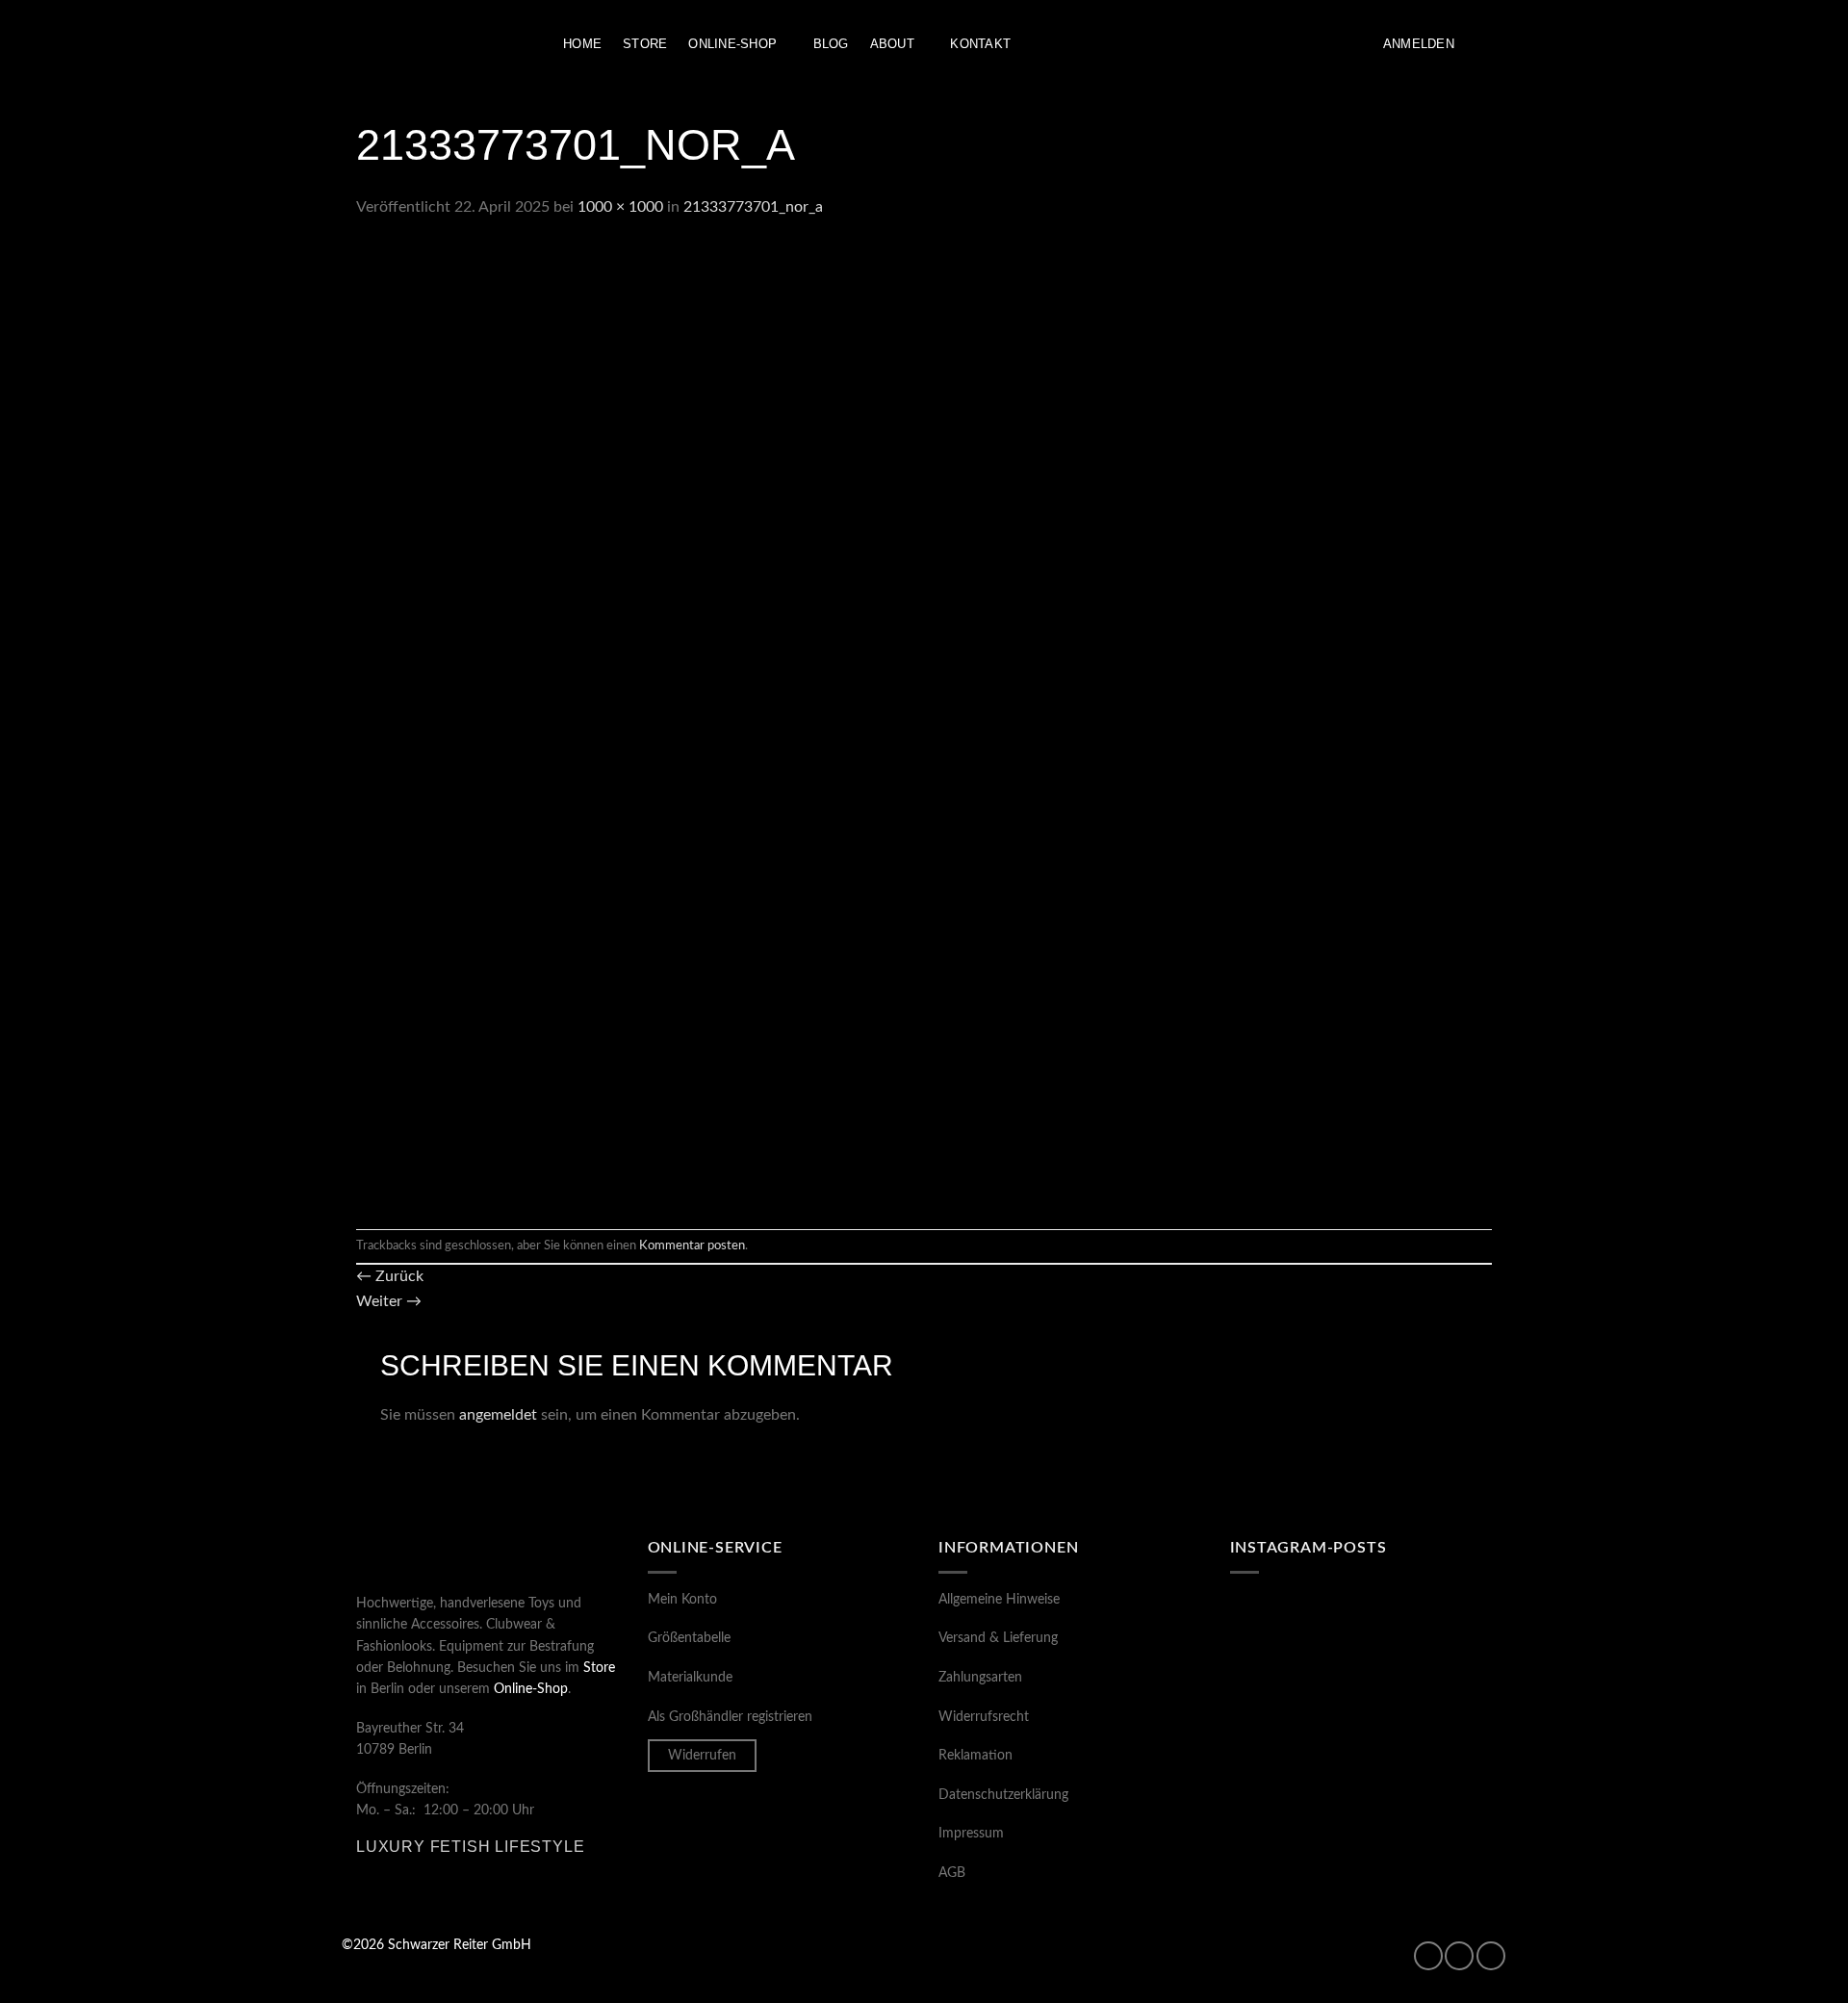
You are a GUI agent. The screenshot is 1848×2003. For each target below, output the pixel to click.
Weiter (389, 1301)
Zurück (390, 1276)
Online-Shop (732, 44)
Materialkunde (690, 1678)
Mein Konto (682, 1600)
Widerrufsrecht (984, 1717)
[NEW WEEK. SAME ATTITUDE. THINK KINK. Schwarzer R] (1429, 1636)
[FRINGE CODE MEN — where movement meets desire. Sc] (1429, 1716)
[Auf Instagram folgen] (1459, 1956)
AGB (952, 1873)
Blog (831, 44)
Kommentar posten (692, 1245)
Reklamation (975, 1756)
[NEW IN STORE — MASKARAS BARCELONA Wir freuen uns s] (1429, 1797)
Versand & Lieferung (998, 1638)
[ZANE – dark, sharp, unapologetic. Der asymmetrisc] (1293, 1636)
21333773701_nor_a (753, 207)
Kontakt (980, 44)
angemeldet (498, 1415)
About (892, 44)
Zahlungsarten (980, 1678)
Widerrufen (702, 1756)
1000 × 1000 (620, 207)
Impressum (971, 1834)
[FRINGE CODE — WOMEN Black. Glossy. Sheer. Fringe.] (1293, 1797)
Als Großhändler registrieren (730, 1717)
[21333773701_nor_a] (837, 724)
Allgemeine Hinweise (999, 1600)
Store (645, 44)
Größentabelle (689, 1638)
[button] (1419, 44)
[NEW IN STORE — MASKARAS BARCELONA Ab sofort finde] (1293, 1716)
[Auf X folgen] (1491, 1956)
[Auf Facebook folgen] (1428, 1956)
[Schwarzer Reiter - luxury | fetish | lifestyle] (438, 45)
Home (582, 44)
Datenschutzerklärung (1003, 1795)
